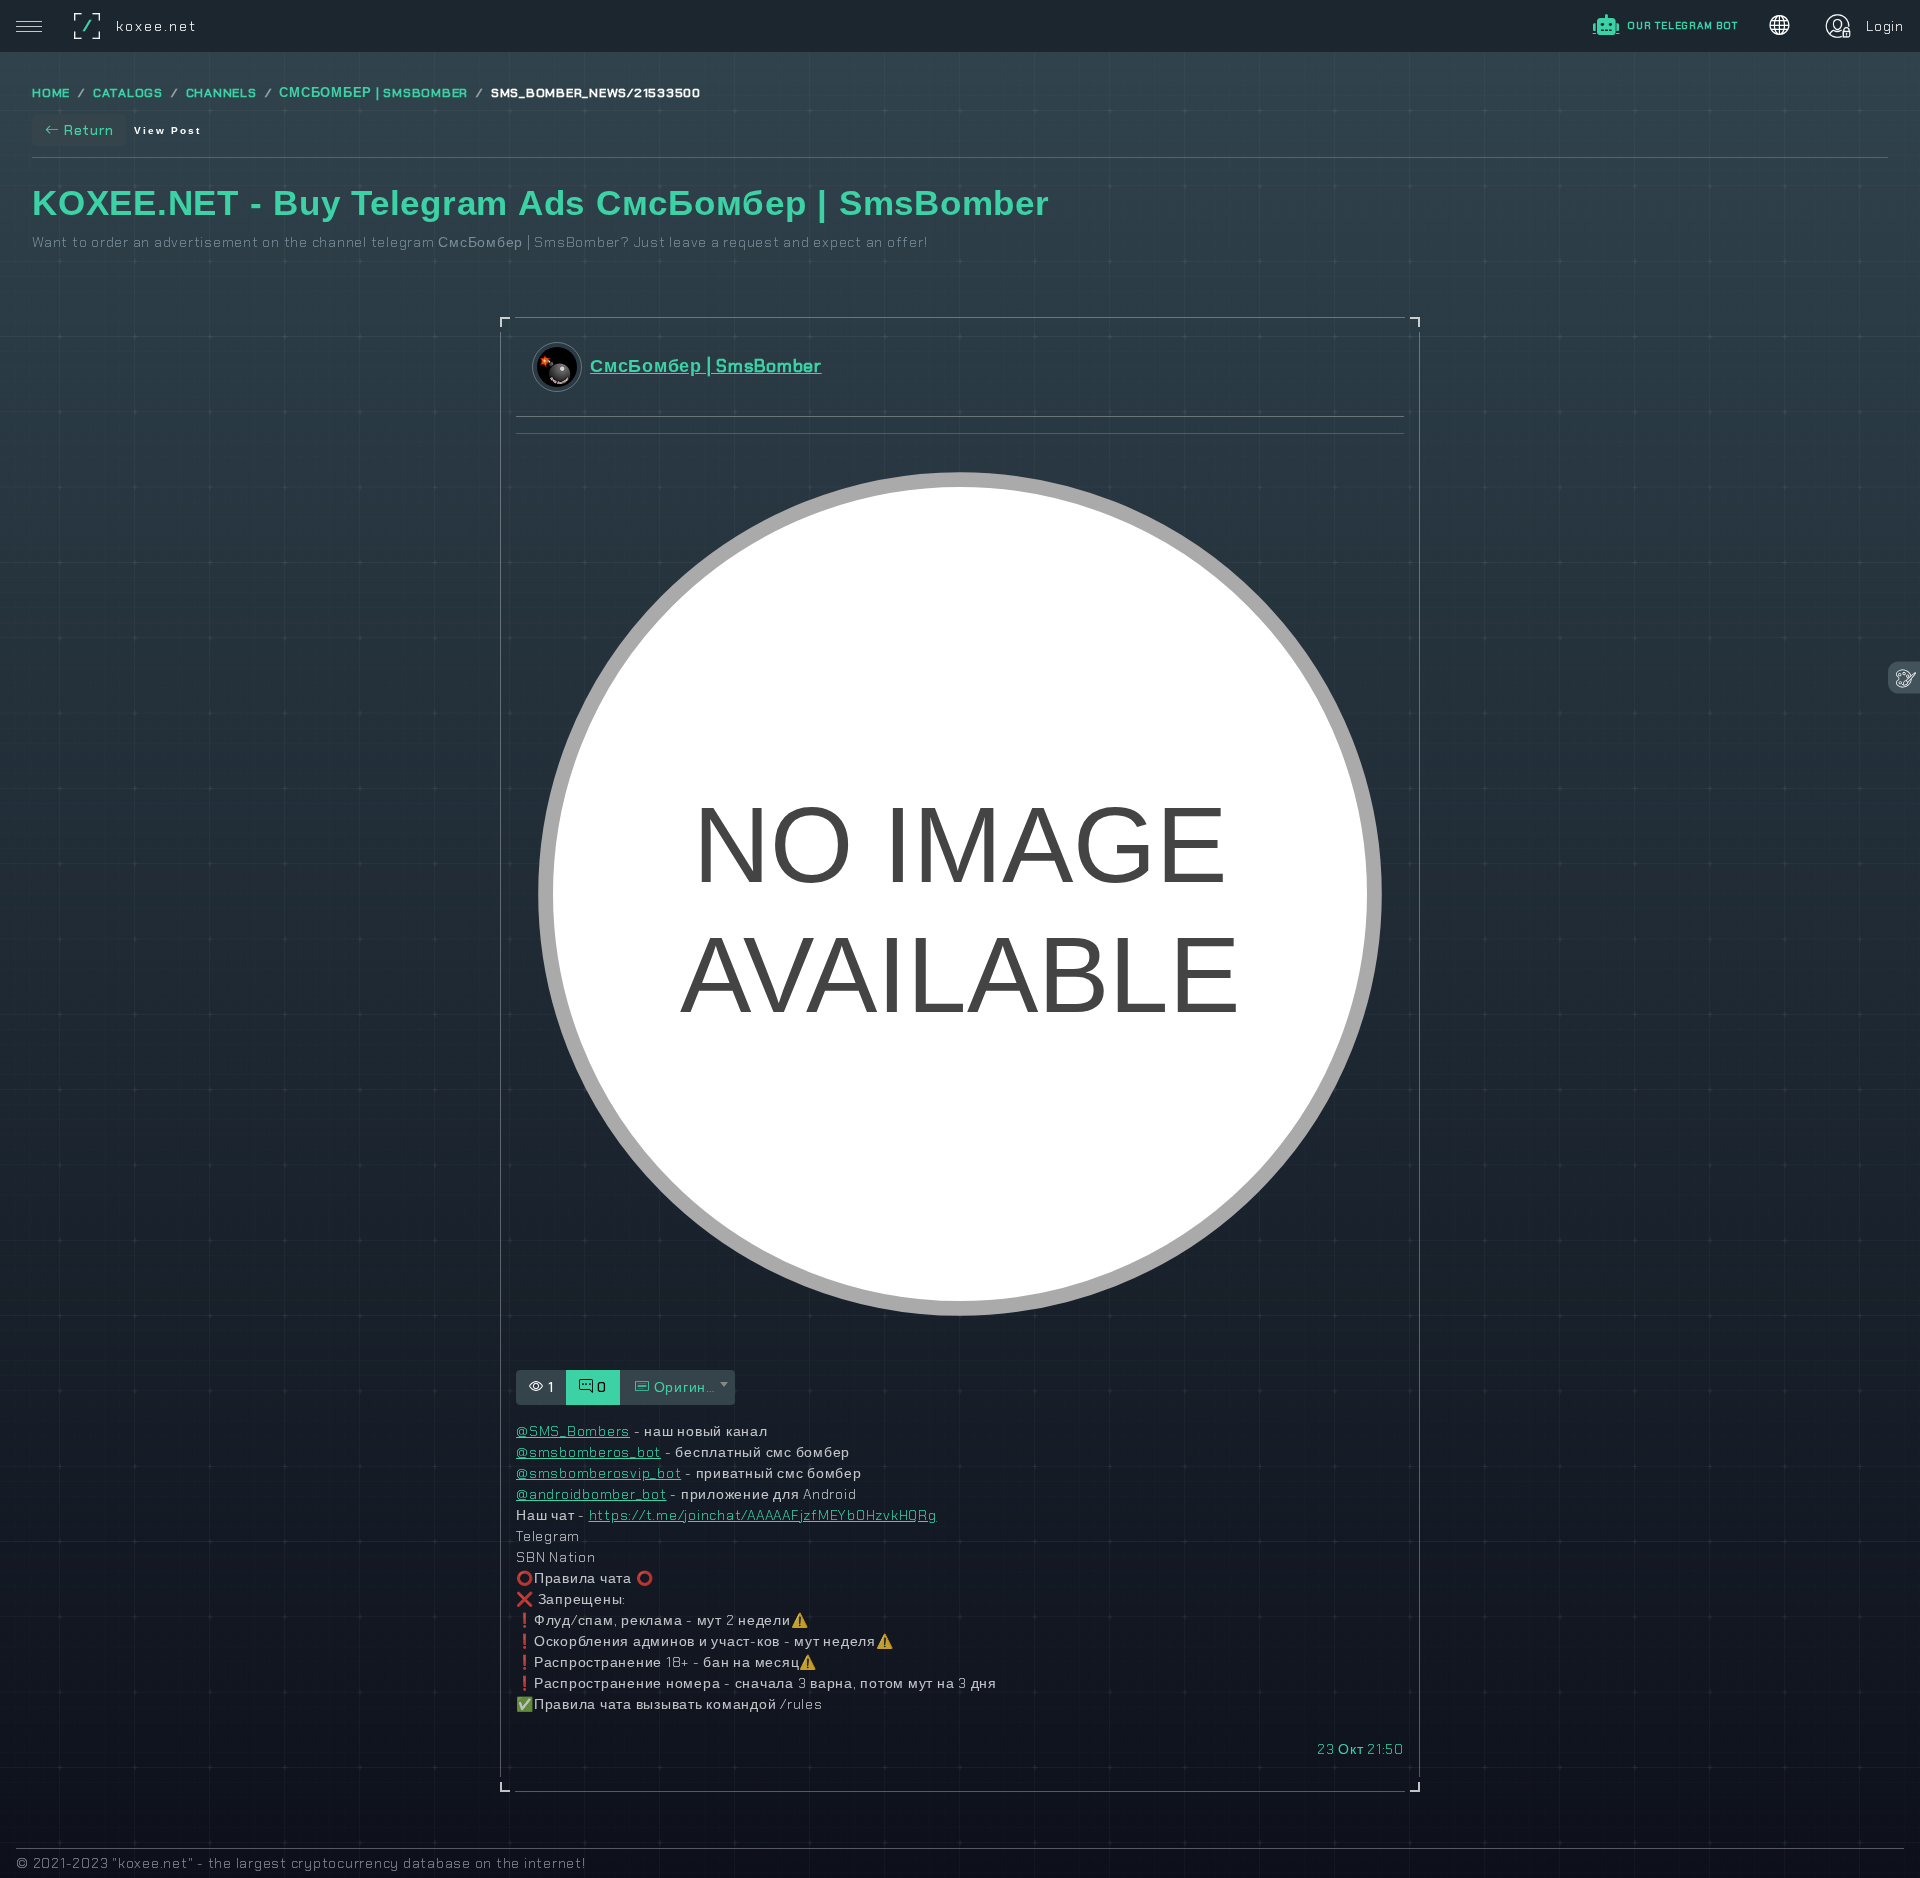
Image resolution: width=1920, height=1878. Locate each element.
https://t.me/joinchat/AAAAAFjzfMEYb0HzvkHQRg (763, 1515)
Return (89, 130)
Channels (221, 93)
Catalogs (128, 93)
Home (51, 93)
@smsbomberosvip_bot (598, 1473)
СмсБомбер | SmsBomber (373, 93)
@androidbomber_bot (591, 1494)
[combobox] (677, 1387)
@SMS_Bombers (573, 1431)
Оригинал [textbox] (687, 1387)
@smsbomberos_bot (588, 1452)
